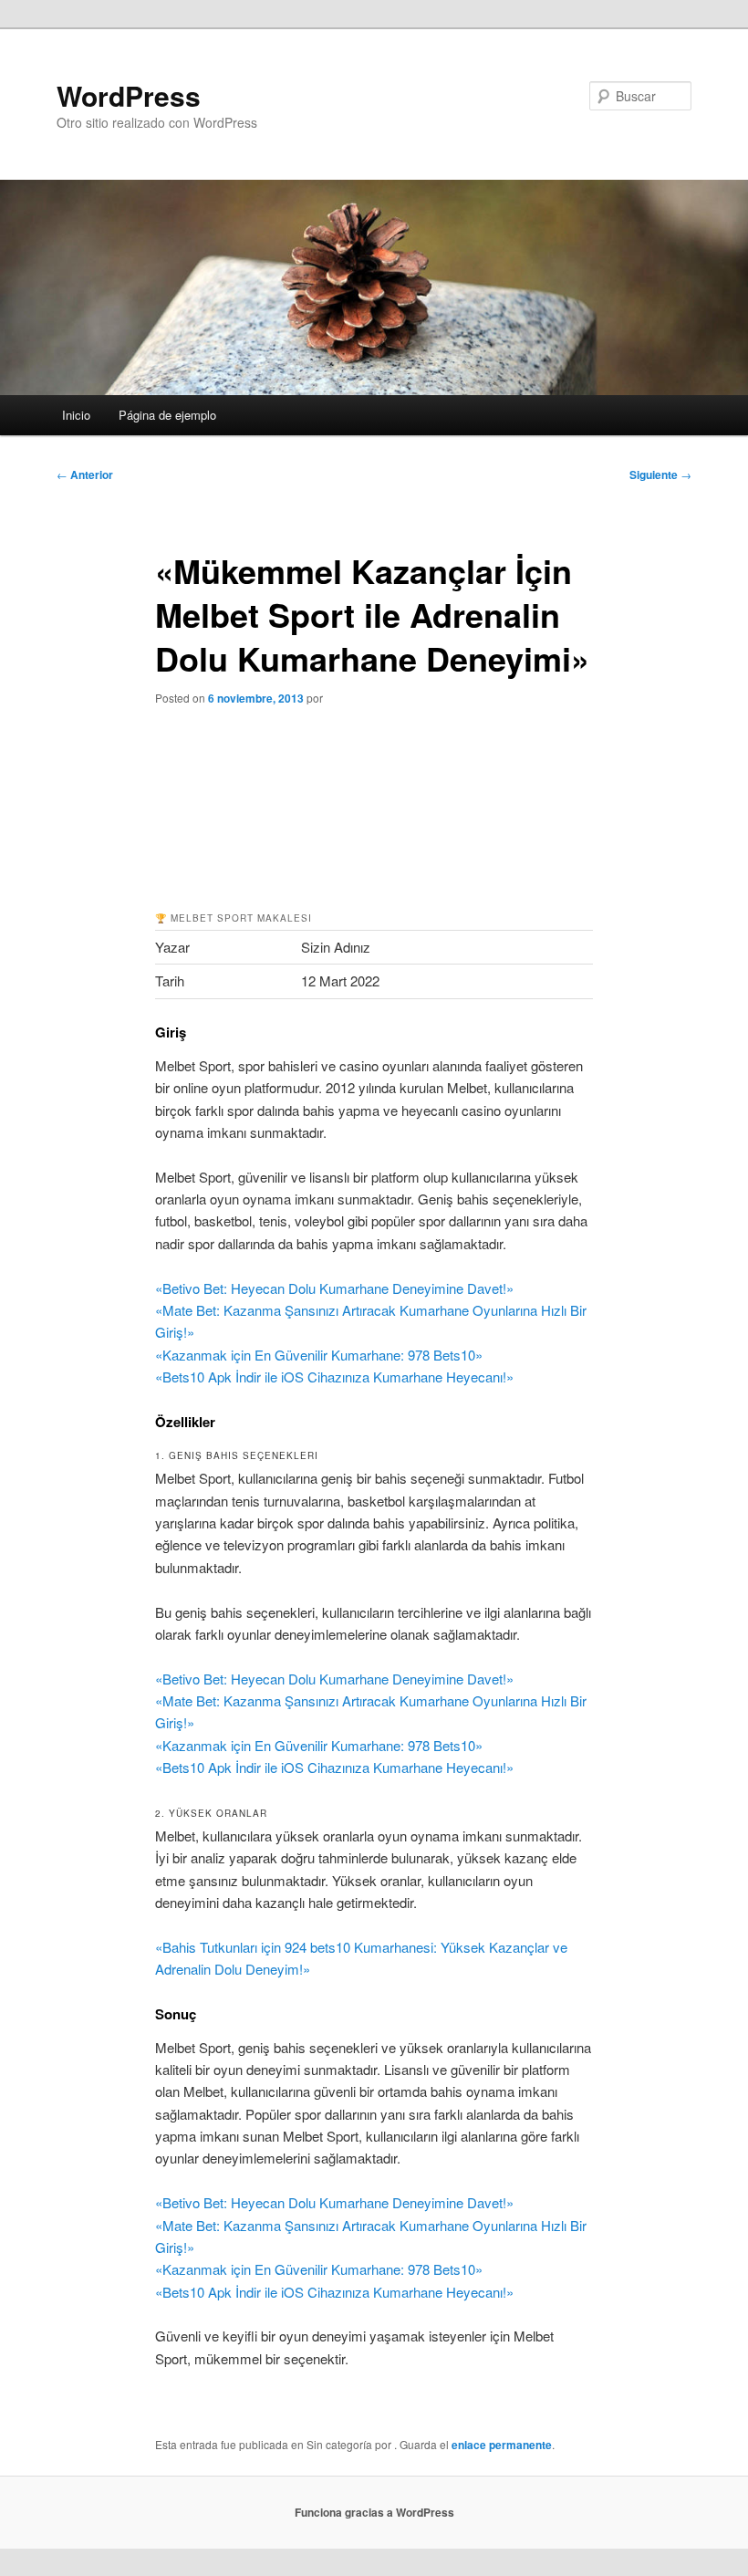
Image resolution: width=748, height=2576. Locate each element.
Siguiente (660, 475)
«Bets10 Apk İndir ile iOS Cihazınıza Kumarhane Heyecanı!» (334, 1377)
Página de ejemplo (167, 415)
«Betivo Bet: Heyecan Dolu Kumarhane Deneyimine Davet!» (334, 1288)
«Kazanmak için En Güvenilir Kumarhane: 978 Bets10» (319, 1355)
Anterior (85, 475)
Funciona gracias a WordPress (374, 2512)
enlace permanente (502, 2445)
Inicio (76, 415)
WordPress (129, 95)
